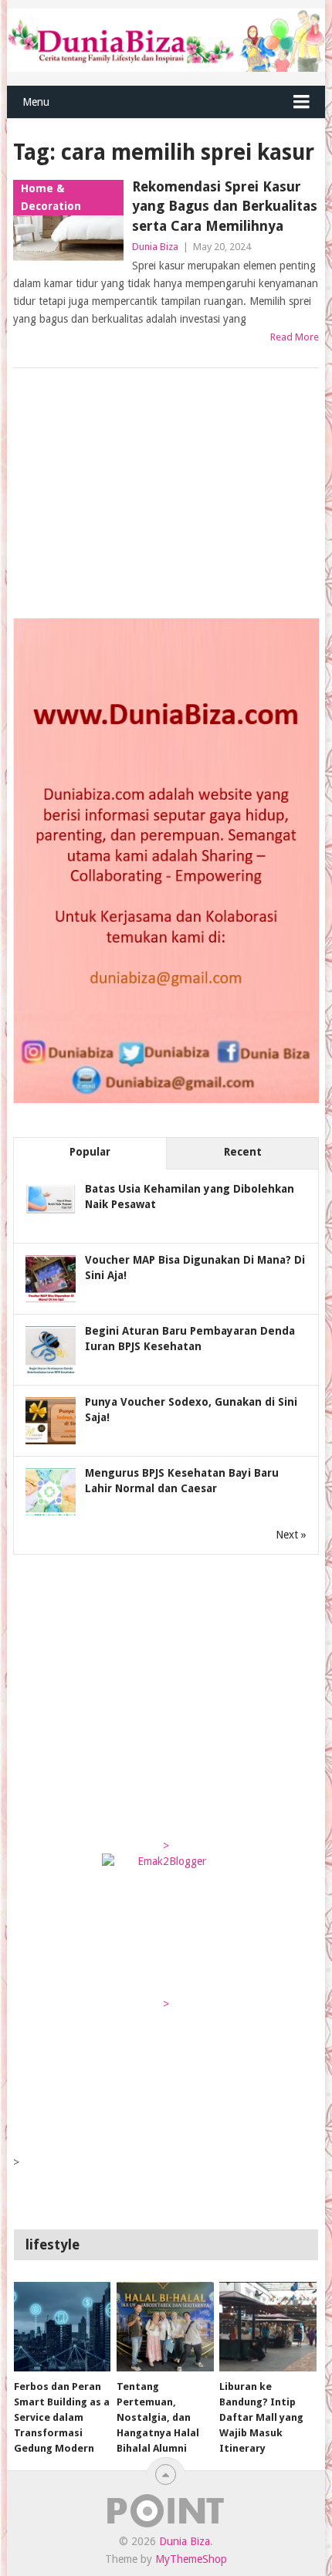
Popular (90, 1152)
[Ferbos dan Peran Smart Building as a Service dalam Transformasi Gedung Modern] (62, 2327)
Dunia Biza (155, 247)
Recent (243, 1152)
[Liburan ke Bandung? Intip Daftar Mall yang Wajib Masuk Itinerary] (268, 2327)
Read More (295, 337)
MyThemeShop (191, 2559)
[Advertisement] (129, 495)
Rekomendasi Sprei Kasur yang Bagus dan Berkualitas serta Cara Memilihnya (225, 206)
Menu (36, 102)
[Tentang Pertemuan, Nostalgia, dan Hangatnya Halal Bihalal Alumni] (165, 2327)
